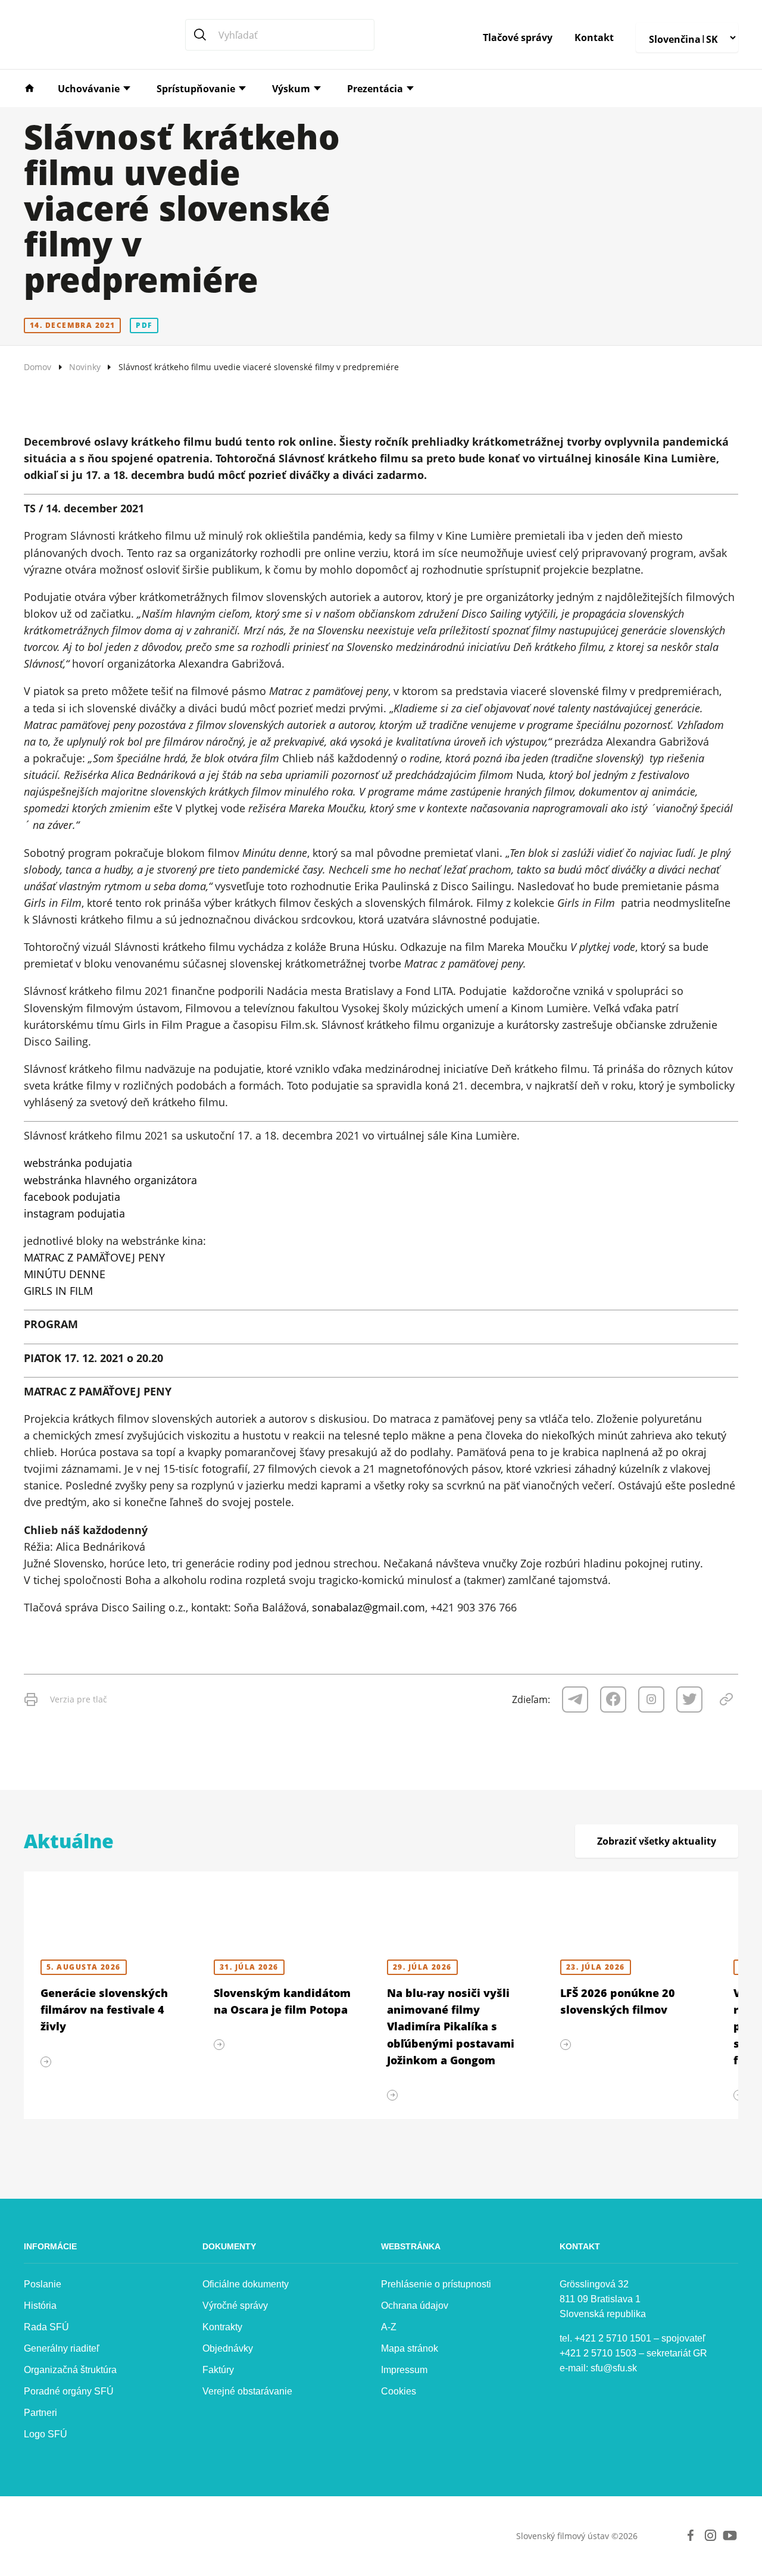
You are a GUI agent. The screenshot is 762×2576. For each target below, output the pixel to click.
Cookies (399, 2391)
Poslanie (43, 2284)
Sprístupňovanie (196, 89)
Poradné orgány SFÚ (69, 2391)
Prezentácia (375, 89)
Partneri (40, 2413)
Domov (38, 367)
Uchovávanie (89, 89)
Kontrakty (222, 2327)
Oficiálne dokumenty (246, 2284)
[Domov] (29, 87)
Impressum (404, 2370)
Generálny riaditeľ (62, 2348)
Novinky (85, 367)
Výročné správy (235, 2306)
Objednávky (228, 2348)
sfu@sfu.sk (614, 2368)
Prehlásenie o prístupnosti (436, 2284)
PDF (144, 325)
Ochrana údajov (415, 2306)
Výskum (291, 89)
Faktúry (218, 2370)
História (40, 2306)
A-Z (389, 2327)
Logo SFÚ (46, 2434)
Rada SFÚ (46, 2327)
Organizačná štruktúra (70, 2370)
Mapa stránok (410, 2348)
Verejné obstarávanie (247, 2391)
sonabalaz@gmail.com (368, 1607)
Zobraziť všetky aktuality (657, 1841)
